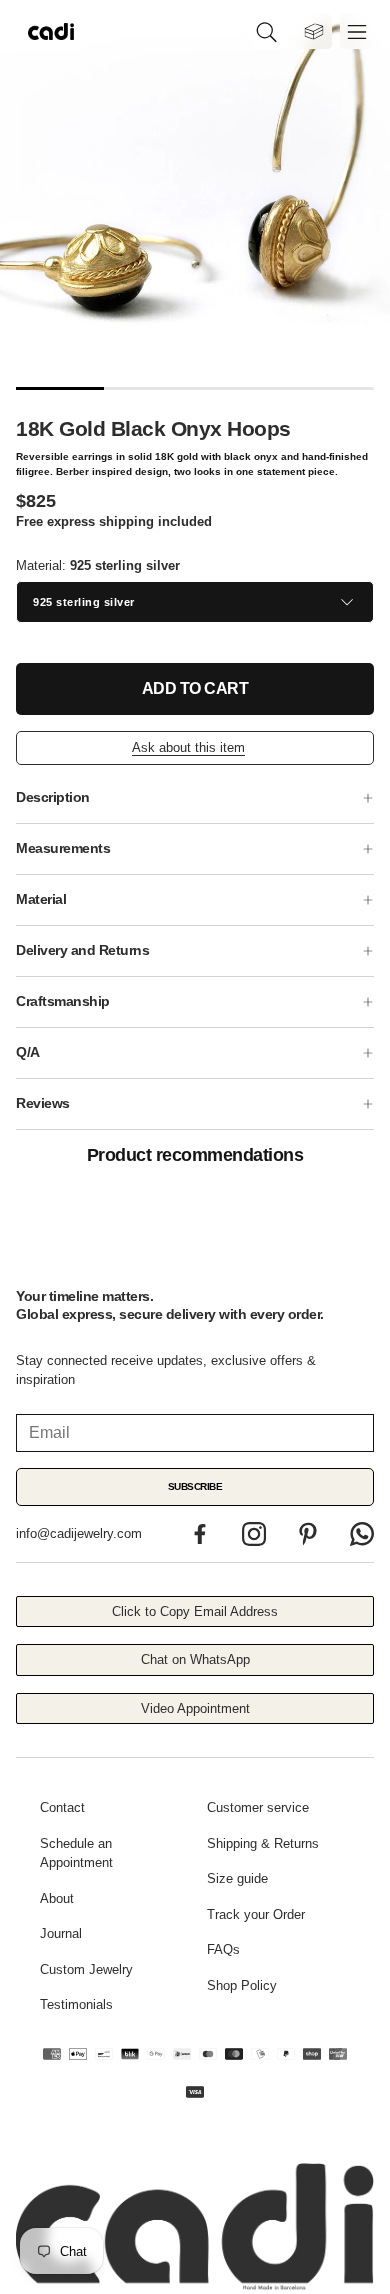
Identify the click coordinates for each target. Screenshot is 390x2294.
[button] (270, 31)
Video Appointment (195, 1708)
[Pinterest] (308, 1534)
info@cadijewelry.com (79, 1533)
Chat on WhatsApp (195, 1659)
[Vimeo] (362, 1534)
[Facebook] (200, 1534)
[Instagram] (254, 1534)
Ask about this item (188, 747)
